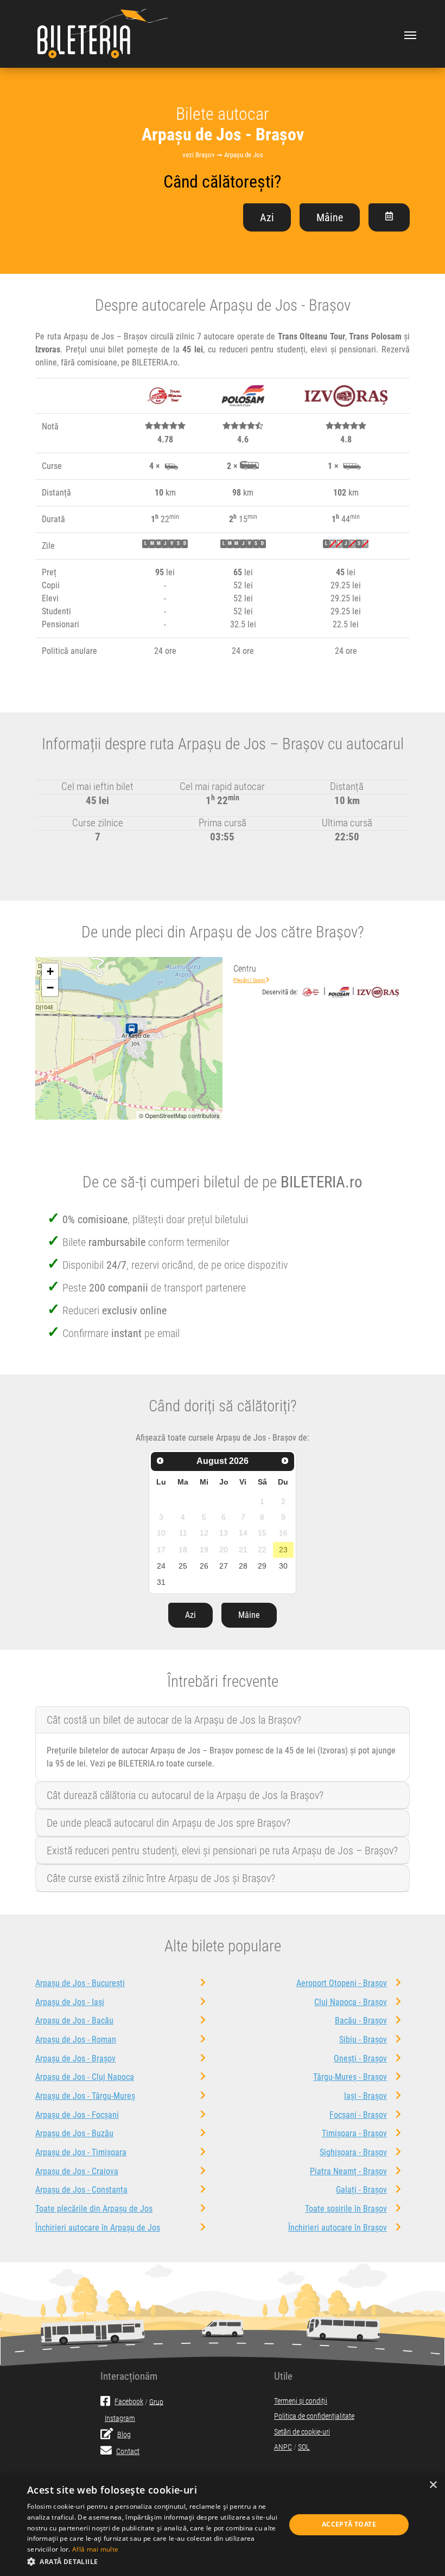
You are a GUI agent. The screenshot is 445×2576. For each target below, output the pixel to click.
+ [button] (50, 971)
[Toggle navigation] (410, 34)
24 (161, 1566)
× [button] (433, 2485)
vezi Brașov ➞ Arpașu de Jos (223, 155)
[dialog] (223, 2525)
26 (204, 1566)
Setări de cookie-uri (302, 2432)
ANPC (283, 2447)
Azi (267, 217)
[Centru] (134, 1031)
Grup (156, 2402)
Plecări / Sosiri (250, 980)
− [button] (50, 988)
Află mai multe (95, 2549)
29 (262, 1566)
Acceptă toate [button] (349, 2524)
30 (283, 1566)
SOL (304, 2447)
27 (224, 1566)
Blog (124, 2435)
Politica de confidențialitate (314, 2416)
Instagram (120, 2418)
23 (283, 1550)
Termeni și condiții (301, 2401)
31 (161, 1582)
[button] (152, 2561)
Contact (128, 2452)
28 (243, 1566)
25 (183, 1566)
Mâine (330, 217)
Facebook (129, 2402)
